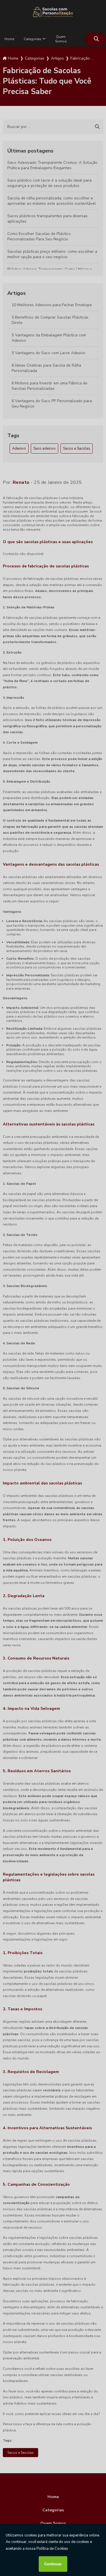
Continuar (53, 2564)
